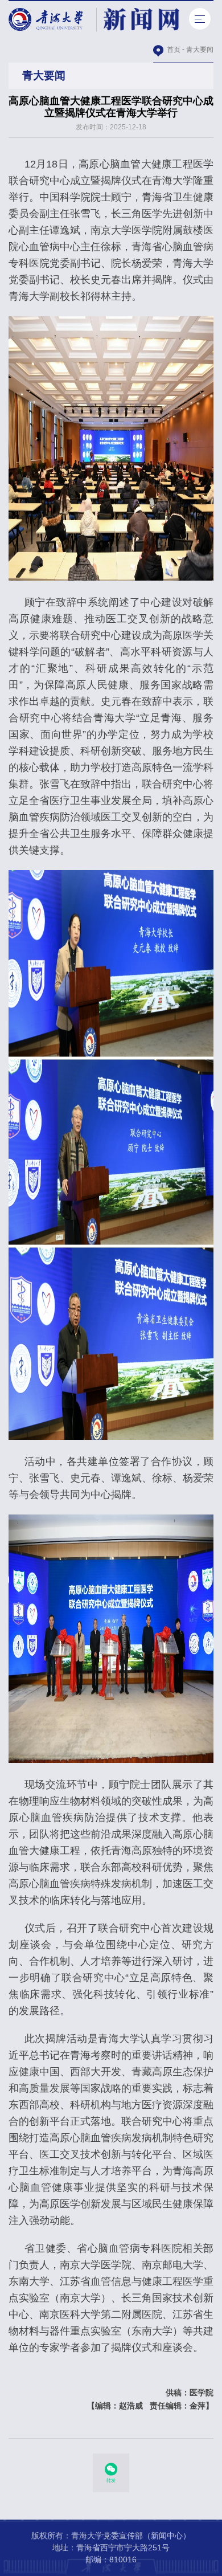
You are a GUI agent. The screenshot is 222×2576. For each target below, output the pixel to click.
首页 (174, 50)
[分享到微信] (111, 2469)
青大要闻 (200, 50)
